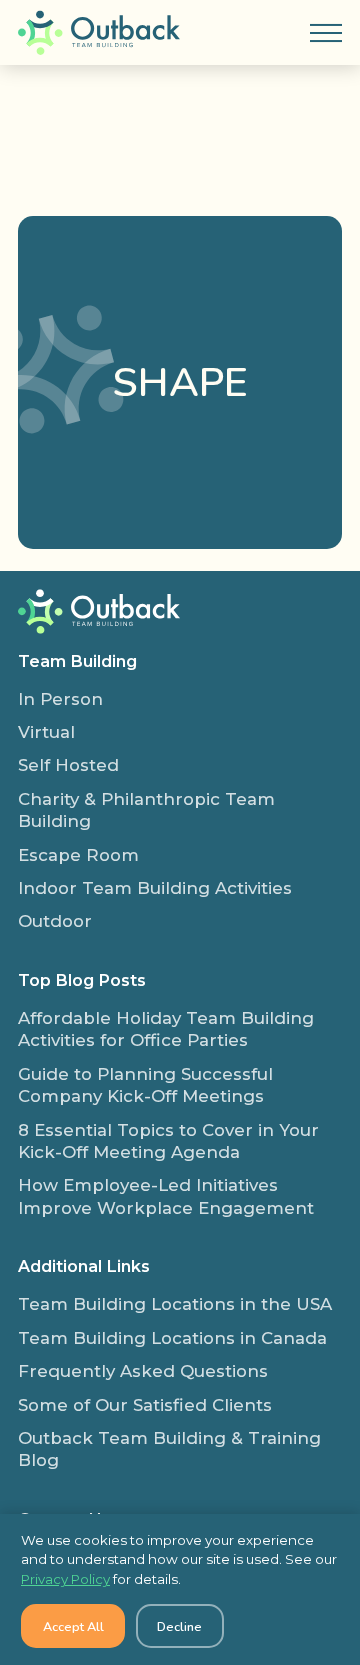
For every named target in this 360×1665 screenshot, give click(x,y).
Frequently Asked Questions (143, 1371)
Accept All (73, 1626)
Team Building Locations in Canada (172, 1338)
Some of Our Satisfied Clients (145, 1405)
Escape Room (78, 855)
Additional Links (84, 1266)
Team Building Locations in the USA (175, 1304)
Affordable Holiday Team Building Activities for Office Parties (166, 1029)
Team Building (77, 661)
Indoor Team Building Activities (155, 888)
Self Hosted (68, 765)
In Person (60, 699)
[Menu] (326, 33)
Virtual (46, 732)
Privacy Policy (65, 1579)
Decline (179, 1626)
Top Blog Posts (82, 980)
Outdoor (55, 921)
